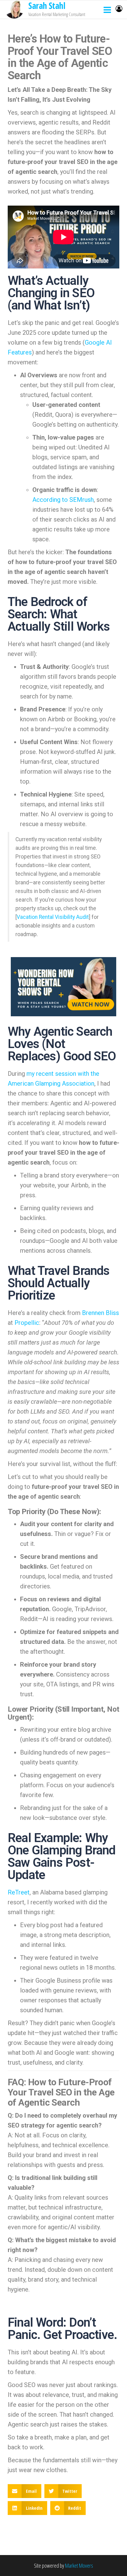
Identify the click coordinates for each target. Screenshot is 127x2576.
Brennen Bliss (100, 1313)
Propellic (27, 1323)
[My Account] (119, 8)
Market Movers (79, 2566)
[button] (25, 2491)
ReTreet (19, 1892)
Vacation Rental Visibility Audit (53, 917)
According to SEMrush (63, 500)
